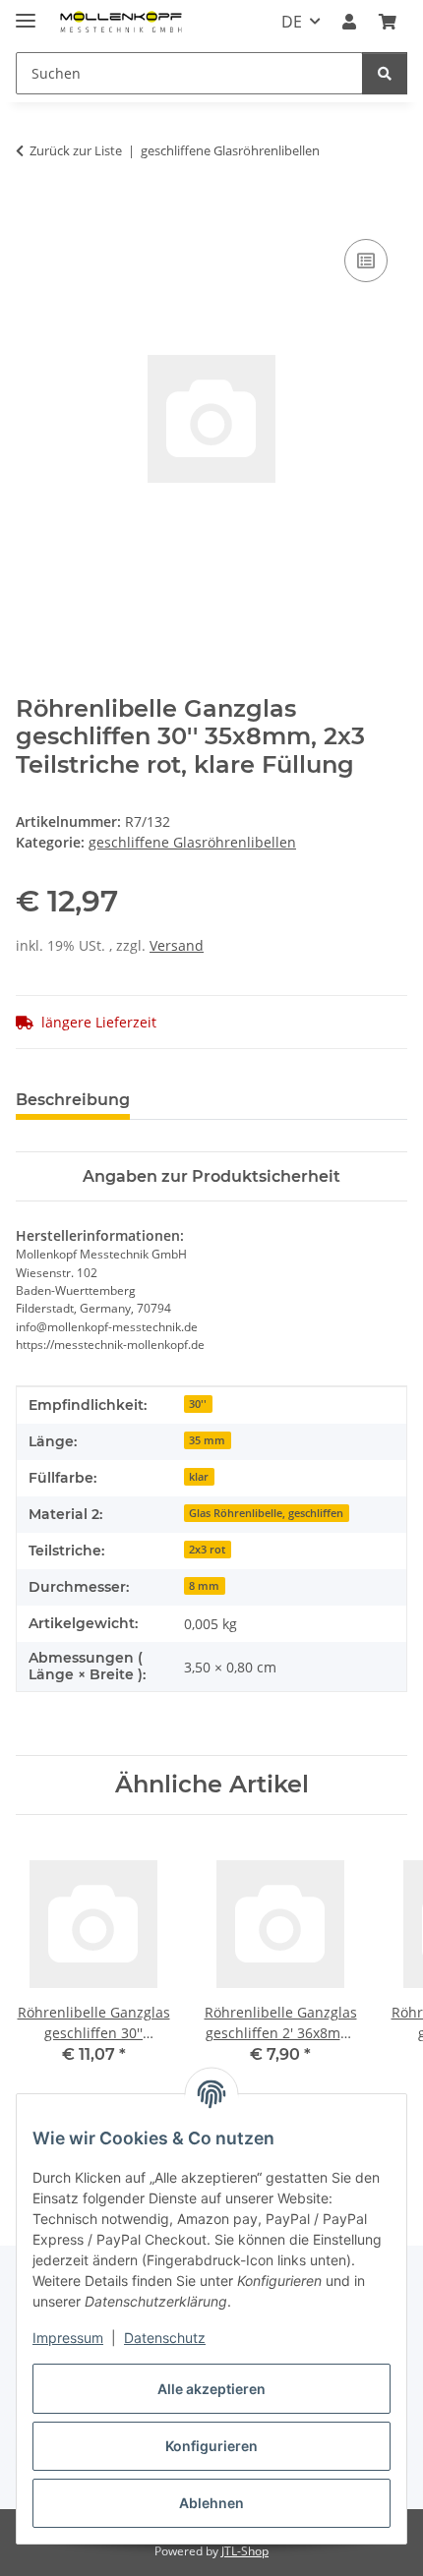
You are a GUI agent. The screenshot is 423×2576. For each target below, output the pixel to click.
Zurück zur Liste (76, 150)
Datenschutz (165, 2338)
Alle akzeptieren (211, 2389)
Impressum (68, 2338)
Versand (177, 945)
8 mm (204, 1586)
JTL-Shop (245, 2551)
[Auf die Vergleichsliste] (366, 261)
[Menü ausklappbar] (26, 12)
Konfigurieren (211, 2446)
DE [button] (292, 22)
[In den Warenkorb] (31, 212)
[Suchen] (385, 73)
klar (199, 1477)
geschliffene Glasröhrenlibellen (192, 842)
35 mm (207, 1440)
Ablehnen (211, 2503)
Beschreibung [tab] (73, 1100)
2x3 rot (207, 1550)
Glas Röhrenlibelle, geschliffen (266, 1513)
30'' (198, 1404)
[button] (349, 22)
